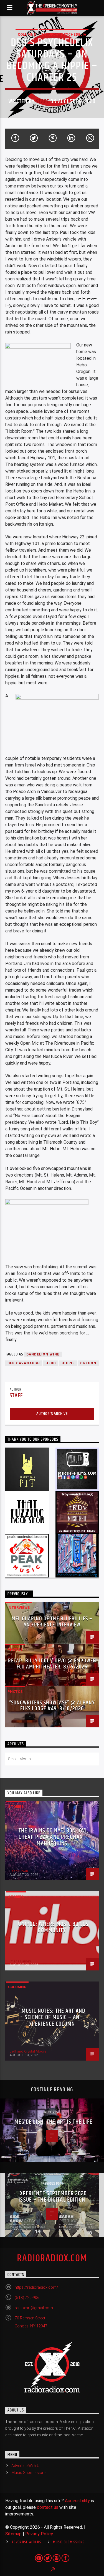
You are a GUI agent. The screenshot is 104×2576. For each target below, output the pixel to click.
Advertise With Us (26, 2466)
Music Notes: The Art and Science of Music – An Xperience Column (53, 2017)
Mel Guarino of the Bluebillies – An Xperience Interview (52, 1622)
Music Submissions (29, 2473)
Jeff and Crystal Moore (28, 2051)
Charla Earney (20, 1961)
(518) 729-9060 (28, 2298)
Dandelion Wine (43, 1354)
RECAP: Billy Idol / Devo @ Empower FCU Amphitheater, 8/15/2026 (52, 1664)
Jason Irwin (19, 1871)
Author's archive (52, 1414)
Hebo (51, 1363)
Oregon (88, 1363)
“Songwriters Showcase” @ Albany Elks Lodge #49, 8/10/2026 (52, 1706)
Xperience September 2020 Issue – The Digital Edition (53, 2197)
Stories (16, 1807)
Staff (43, 101)
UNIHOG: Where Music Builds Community (53, 1927)
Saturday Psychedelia (64, 34)
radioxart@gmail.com (34, 2308)
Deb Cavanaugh (24, 1363)
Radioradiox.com (52, 2259)
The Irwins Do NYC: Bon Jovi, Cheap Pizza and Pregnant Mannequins (53, 1837)
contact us (48, 2507)
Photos (15, 1650)
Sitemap (13, 2534)
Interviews (19, 1608)
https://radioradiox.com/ (36, 2287)
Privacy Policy (39, 2534)
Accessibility (77, 2501)
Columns (27, 34)
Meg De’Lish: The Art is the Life (54, 2122)
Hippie (68, 1363)
